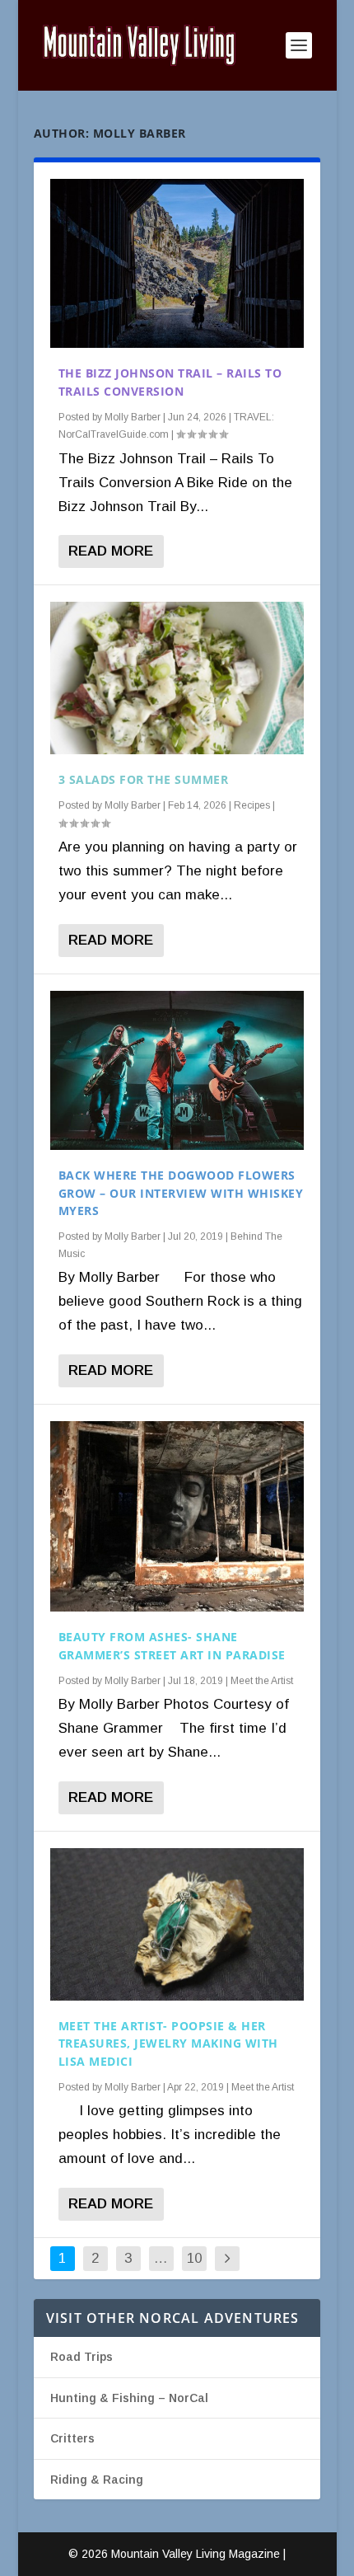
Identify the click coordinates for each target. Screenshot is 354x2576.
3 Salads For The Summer (144, 779)
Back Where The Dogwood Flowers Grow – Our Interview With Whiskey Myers (181, 1193)
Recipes (252, 805)
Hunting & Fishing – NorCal (129, 2398)
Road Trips (82, 2357)
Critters (72, 2438)
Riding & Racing (97, 2480)
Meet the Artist (262, 1681)
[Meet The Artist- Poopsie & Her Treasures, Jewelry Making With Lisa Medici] (177, 1924)
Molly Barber (133, 417)
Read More (111, 551)
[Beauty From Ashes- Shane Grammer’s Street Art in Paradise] (177, 1516)
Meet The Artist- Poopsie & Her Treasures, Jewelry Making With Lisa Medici (168, 2044)
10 (194, 2258)
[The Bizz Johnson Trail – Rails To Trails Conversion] (177, 263)
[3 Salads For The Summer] (177, 678)
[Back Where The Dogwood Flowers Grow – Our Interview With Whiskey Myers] (177, 1070)
